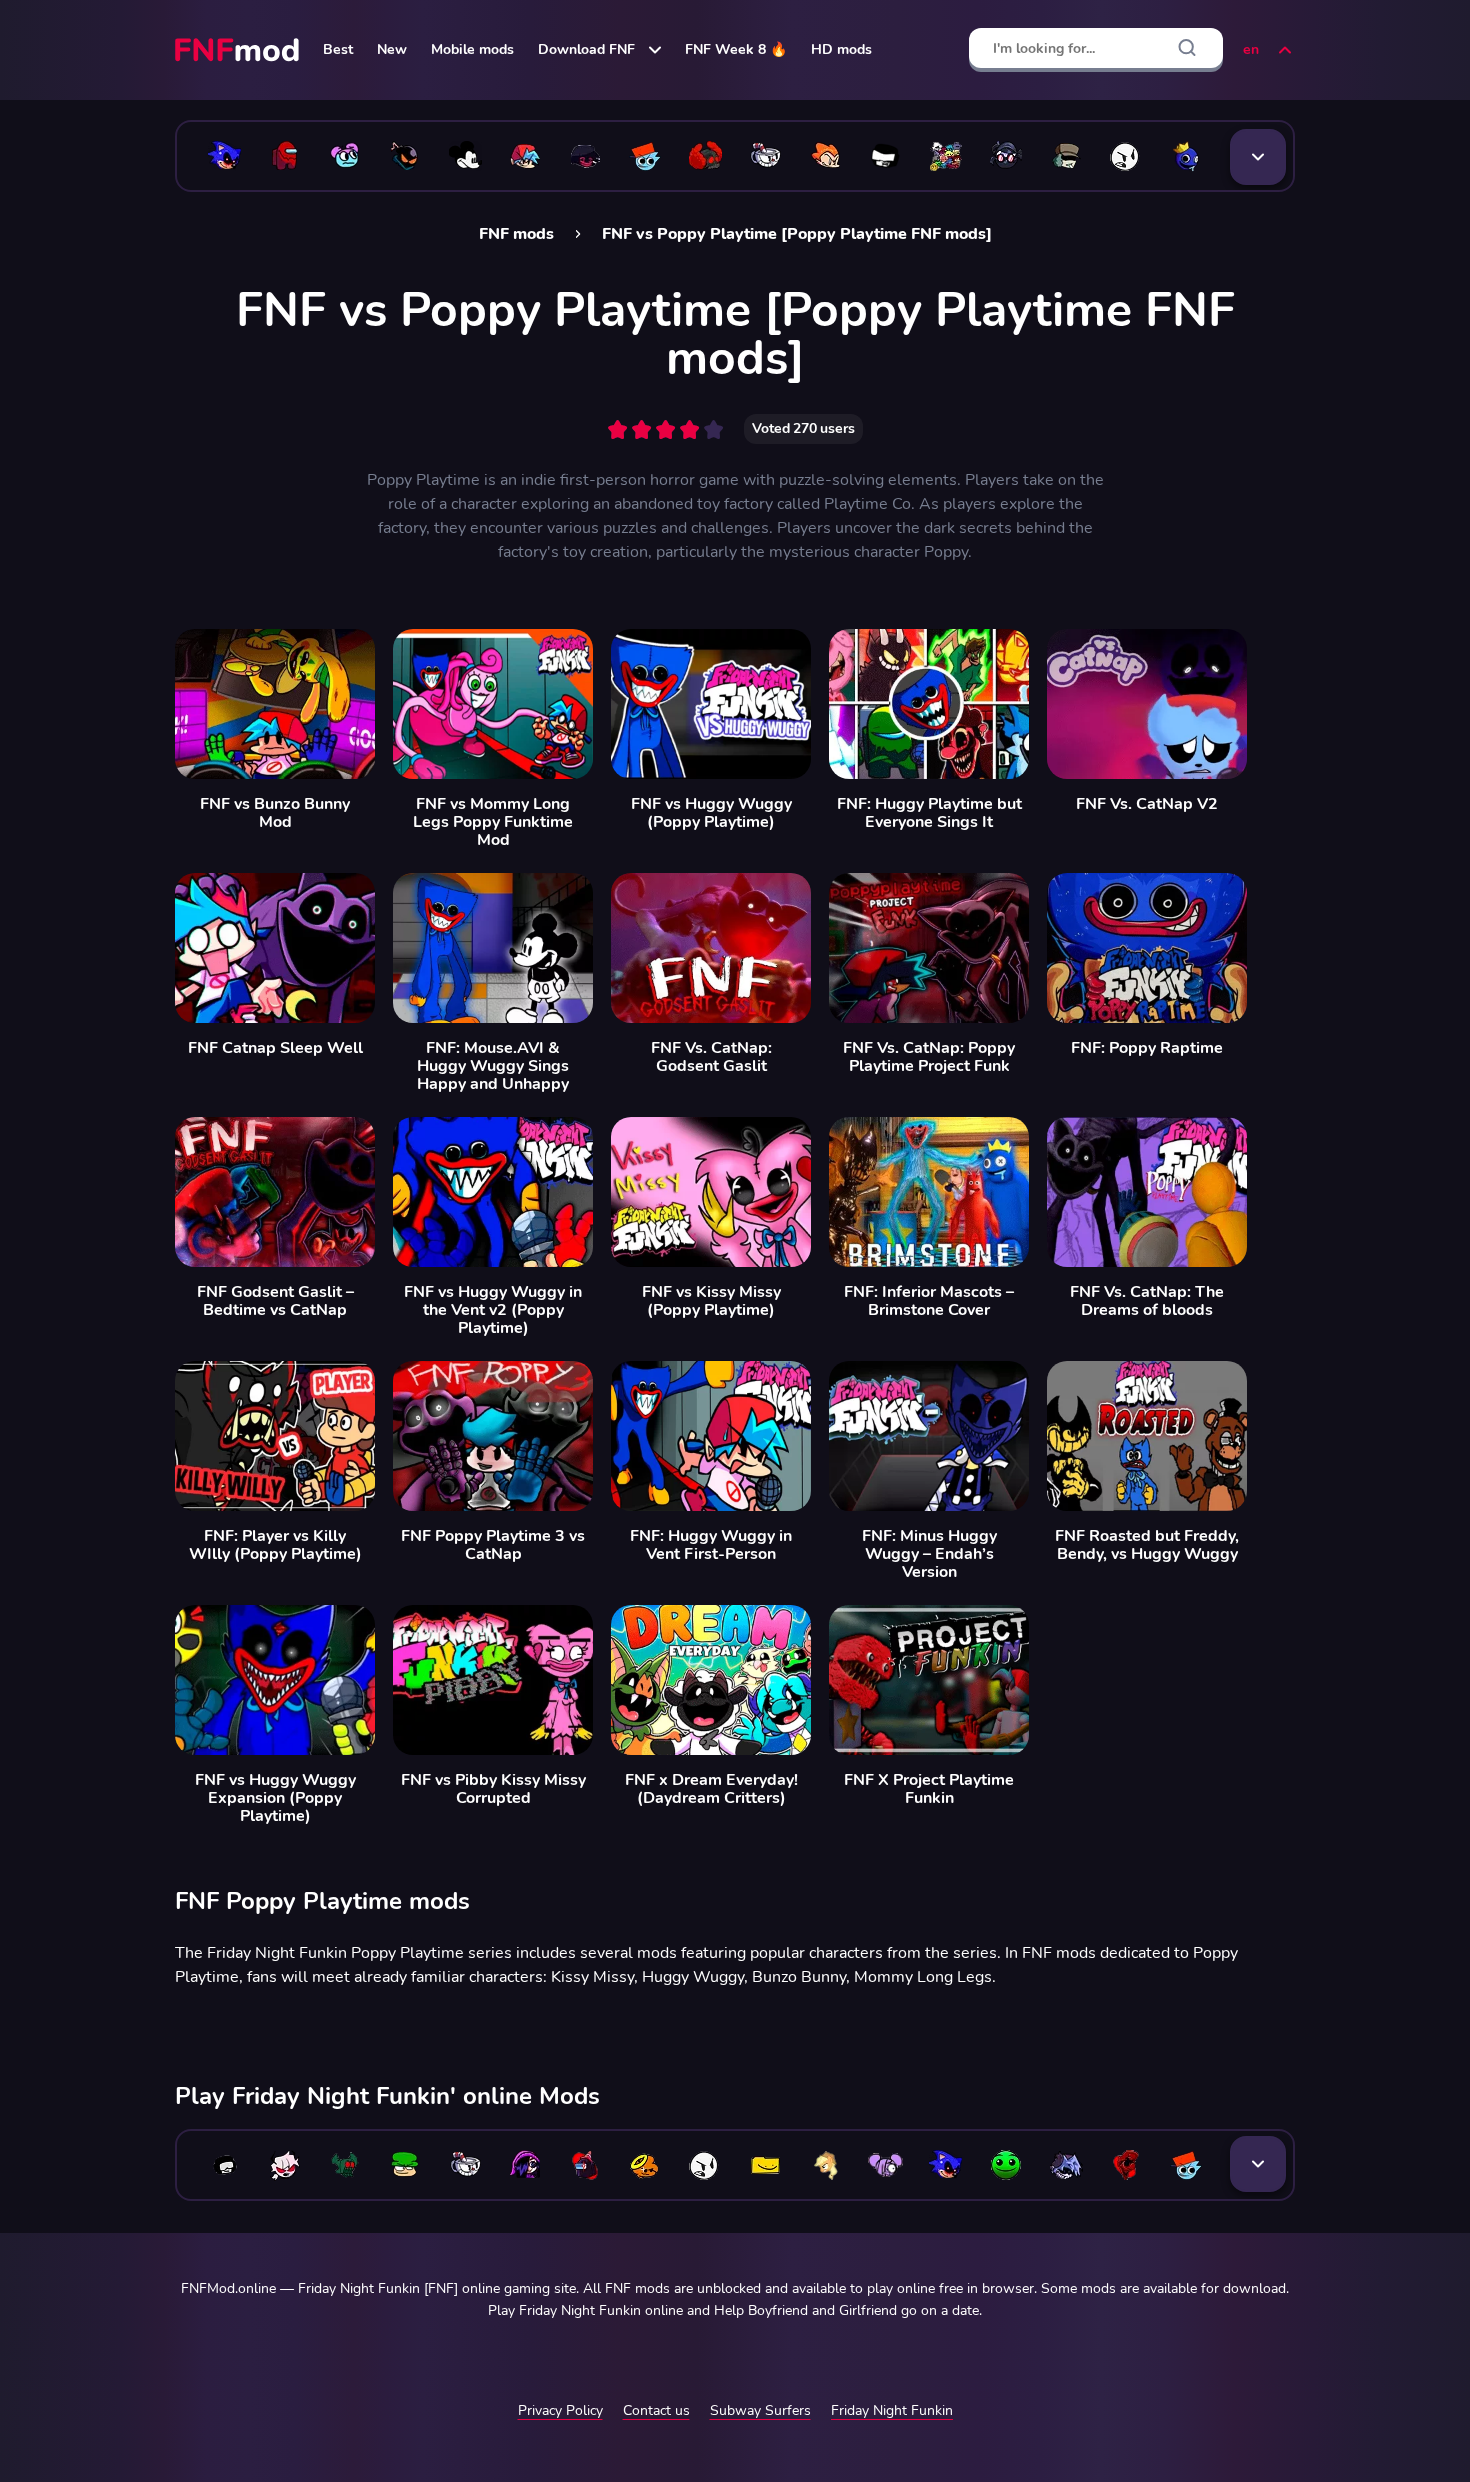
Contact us (656, 2410)
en (1251, 49)
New (392, 49)
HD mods (841, 49)
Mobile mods (472, 49)
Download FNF (586, 49)
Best (338, 49)
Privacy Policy (560, 2410)
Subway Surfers (760, 2410)
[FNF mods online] (239, 50)
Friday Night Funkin (892, 2410)
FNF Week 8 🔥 (736, 49)
